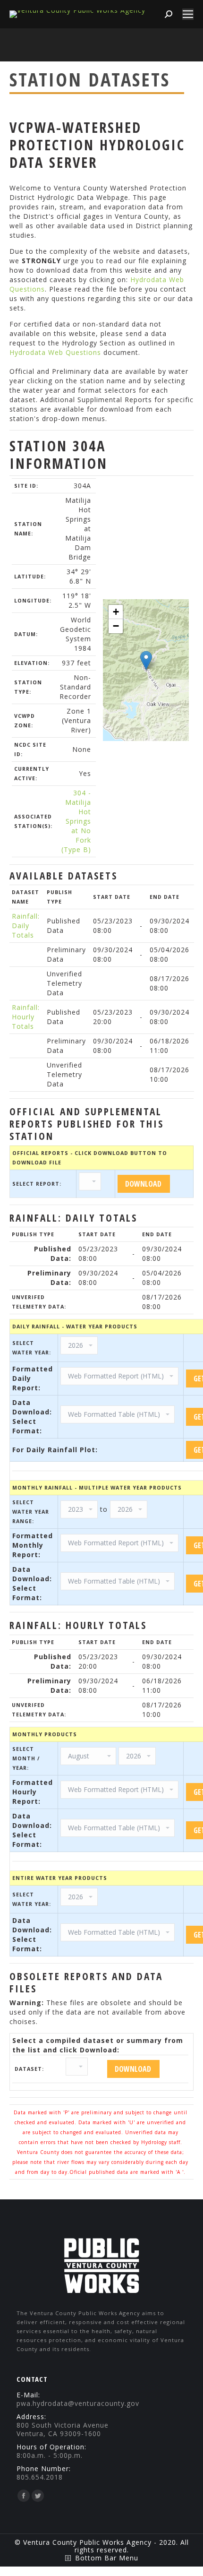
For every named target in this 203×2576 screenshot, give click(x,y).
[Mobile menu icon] (188, 14)
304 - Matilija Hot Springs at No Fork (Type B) (76, 821)
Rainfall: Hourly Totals (26, 1017)
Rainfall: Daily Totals (26, 926)
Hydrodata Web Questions (55, 352)
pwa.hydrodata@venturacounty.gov (78, 2403)
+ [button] (116, 612)
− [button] (116, 626)
